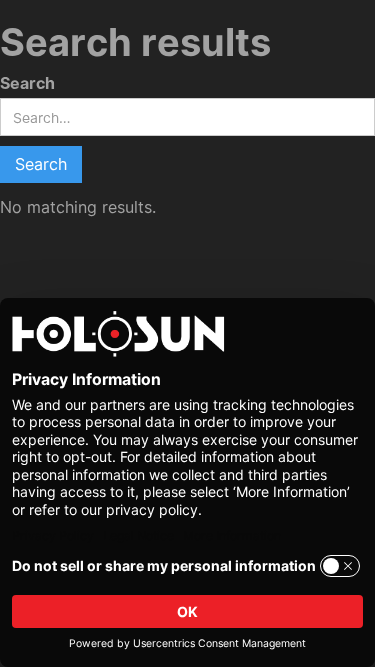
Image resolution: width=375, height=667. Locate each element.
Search (27, 83)
